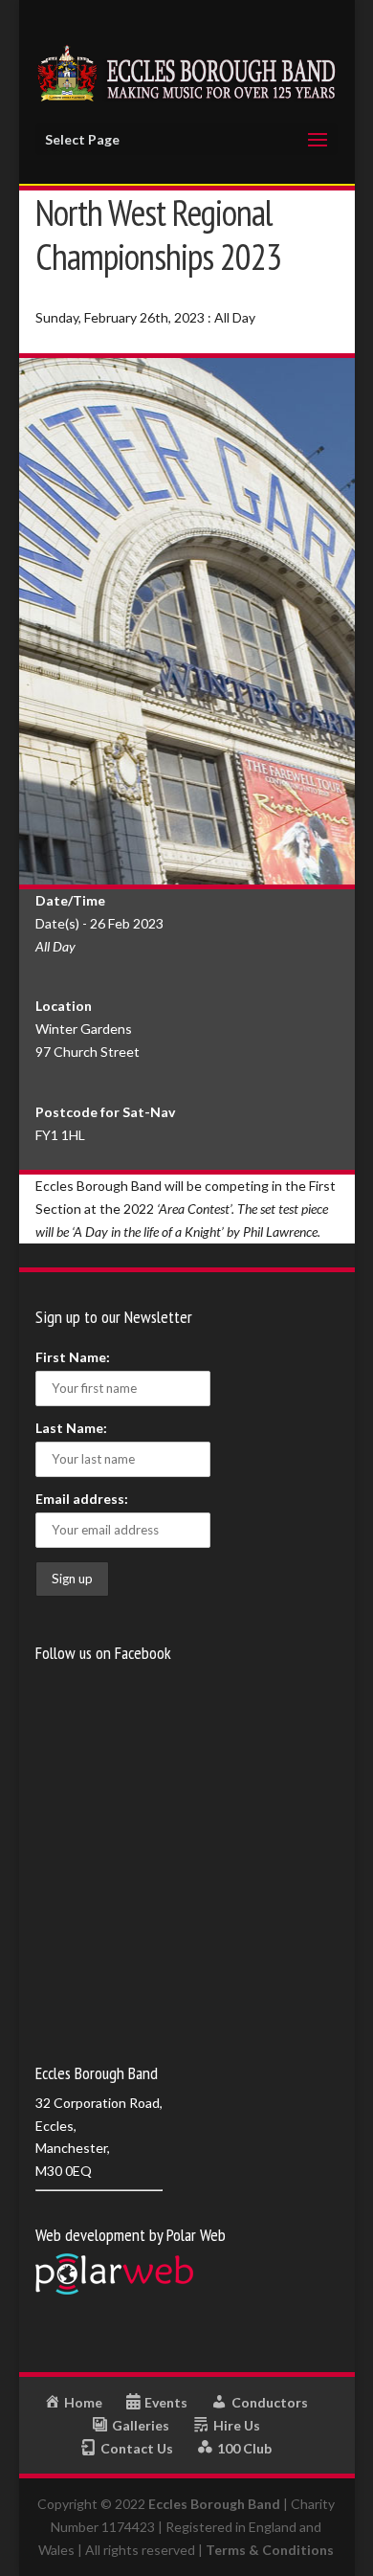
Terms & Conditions (270, 2550)
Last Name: (71, 1428)
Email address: (82, 1499)
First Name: (73, 1357)
